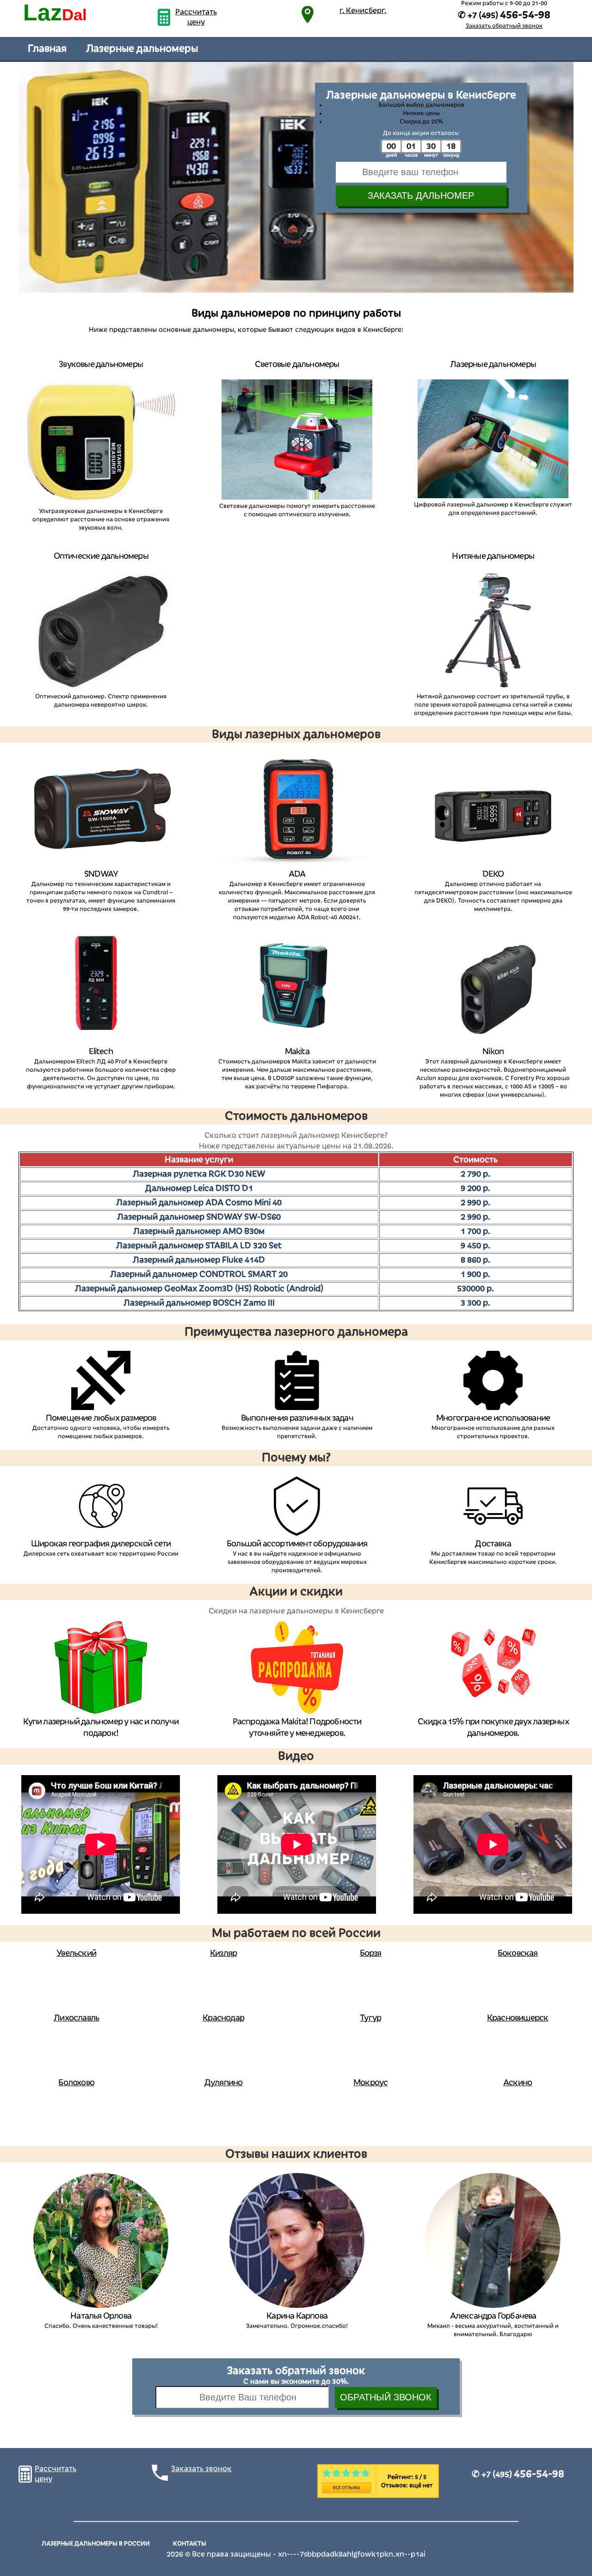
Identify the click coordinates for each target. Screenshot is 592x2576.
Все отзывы (347, 2488)
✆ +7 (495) (518, 2474)
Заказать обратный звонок (504, 26)
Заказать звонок (201, 2469)
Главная (47, 49)
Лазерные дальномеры (142, 49)
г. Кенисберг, (363, 11)
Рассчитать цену (196, 17)
